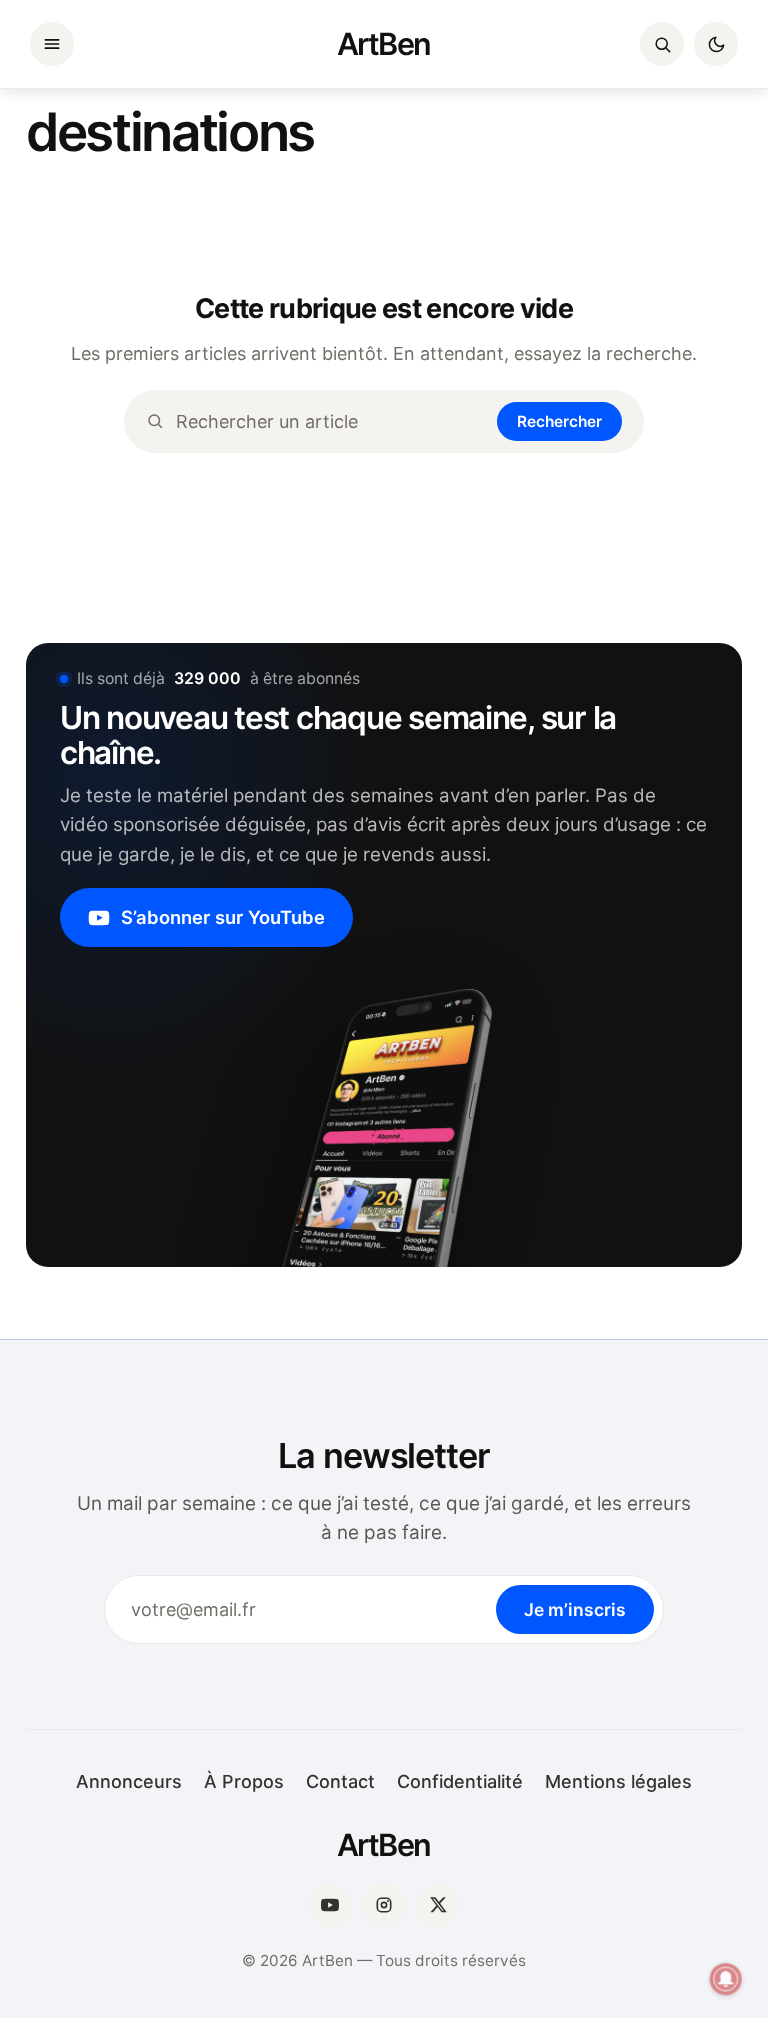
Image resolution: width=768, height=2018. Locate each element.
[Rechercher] (662, 44)
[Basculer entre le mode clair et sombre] (716, 44)
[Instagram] (384, 1905)
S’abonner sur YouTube (223, 917)
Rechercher (559, 421)
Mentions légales (618, 1781)
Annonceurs (129, 1781)
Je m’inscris (575, 1609)
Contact (340, 1781)
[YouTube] (330, 1905)
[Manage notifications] (726, 1979)
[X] (438, 1905)
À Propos (244, 1781)
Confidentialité (460, 1781)
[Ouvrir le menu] (52, 44)
